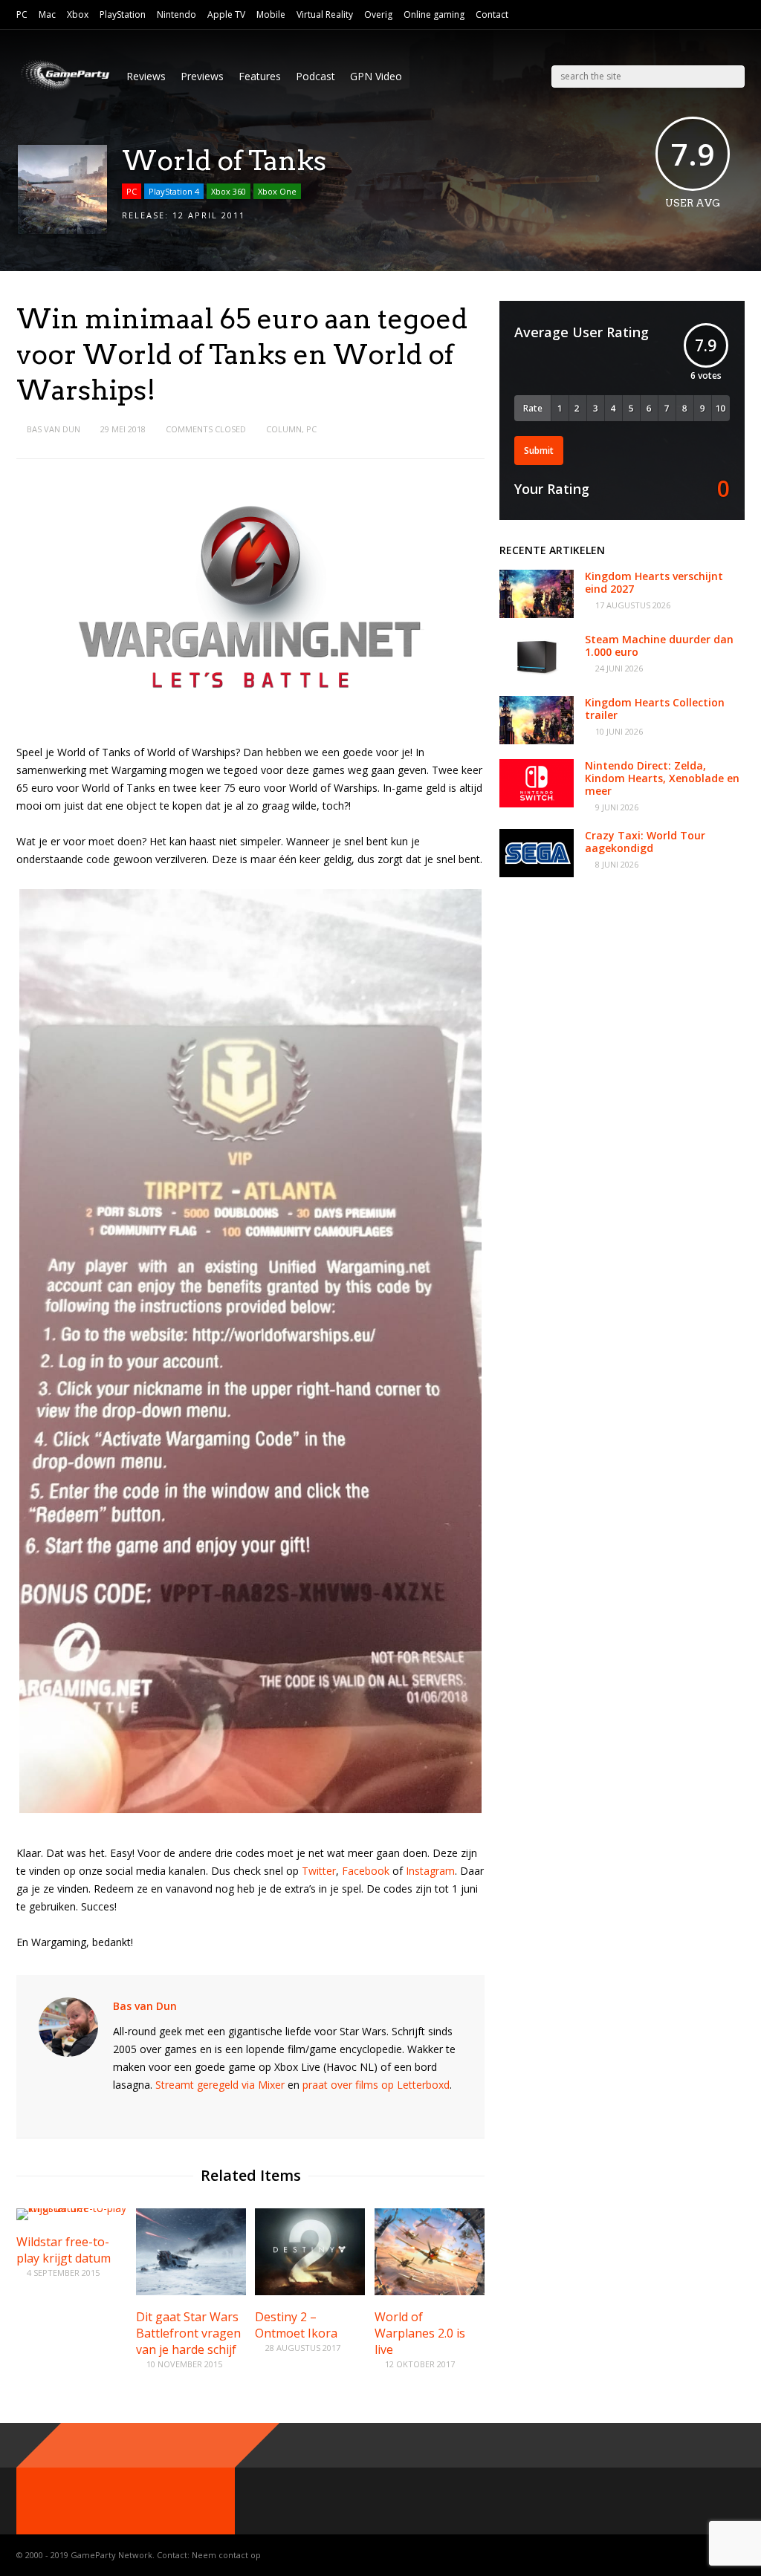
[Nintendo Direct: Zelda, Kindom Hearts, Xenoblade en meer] (537, 803)
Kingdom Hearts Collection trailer (655, 709)
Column (284, 429)
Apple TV (226, 14)
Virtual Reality (325, 14)
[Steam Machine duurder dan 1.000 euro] (537, 677)
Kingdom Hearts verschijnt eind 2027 (654, 582)
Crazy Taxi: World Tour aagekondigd (645, 842)
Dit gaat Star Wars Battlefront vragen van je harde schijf (188, 2333)
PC (22, 14)
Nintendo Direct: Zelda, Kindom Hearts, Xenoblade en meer (662, 778)
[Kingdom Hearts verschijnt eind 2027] (537, 614)
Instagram (430, 1871)
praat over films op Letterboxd (376, 2085)
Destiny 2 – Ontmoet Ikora (296, 2325)
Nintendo (177, 14)
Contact (492, 14)
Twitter (319, 1871)
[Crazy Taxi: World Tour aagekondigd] (537, 873)
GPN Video (376, 76)
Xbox (78, 14)
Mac (47, 14)
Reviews (146, 76)
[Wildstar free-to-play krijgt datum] (71, 2208)
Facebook (366, 1871)
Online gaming (434, 14)
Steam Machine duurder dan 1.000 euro (659, 645)
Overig (378, 14)
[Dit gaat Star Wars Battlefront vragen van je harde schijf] (191, 2291)
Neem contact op (226, 2555)
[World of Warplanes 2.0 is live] (430, 2291)
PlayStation (123, 14)
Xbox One (277, 191)
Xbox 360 (229, 191)
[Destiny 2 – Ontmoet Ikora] (310, 2291)
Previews (202, 76)
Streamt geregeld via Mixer (220, 2085)
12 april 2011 (209, 215)
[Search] (734, 77)
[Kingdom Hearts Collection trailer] (537, 740)
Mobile (271, 14)
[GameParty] (64, 90)
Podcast (315, 76)
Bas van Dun (54, 429)
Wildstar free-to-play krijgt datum (64, 2250)
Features (260, 76)
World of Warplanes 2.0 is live (420, 2333)
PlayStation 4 (174, 191)
